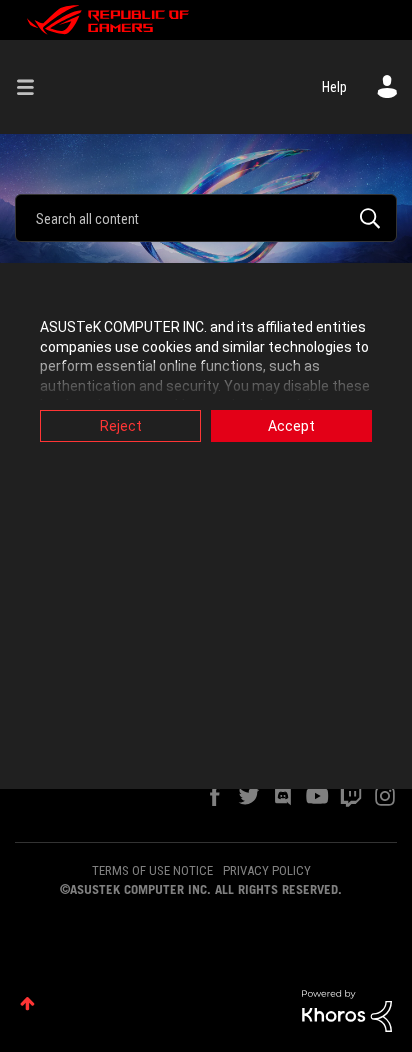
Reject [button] (121, 426)
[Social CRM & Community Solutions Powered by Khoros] (347, 1010)
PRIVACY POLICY (267, 870)
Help (334, 87)
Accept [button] (291, 426)
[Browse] (33, 87)
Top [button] (27, 1003)
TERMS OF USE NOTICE (152, 870)
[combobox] (206, 218)
